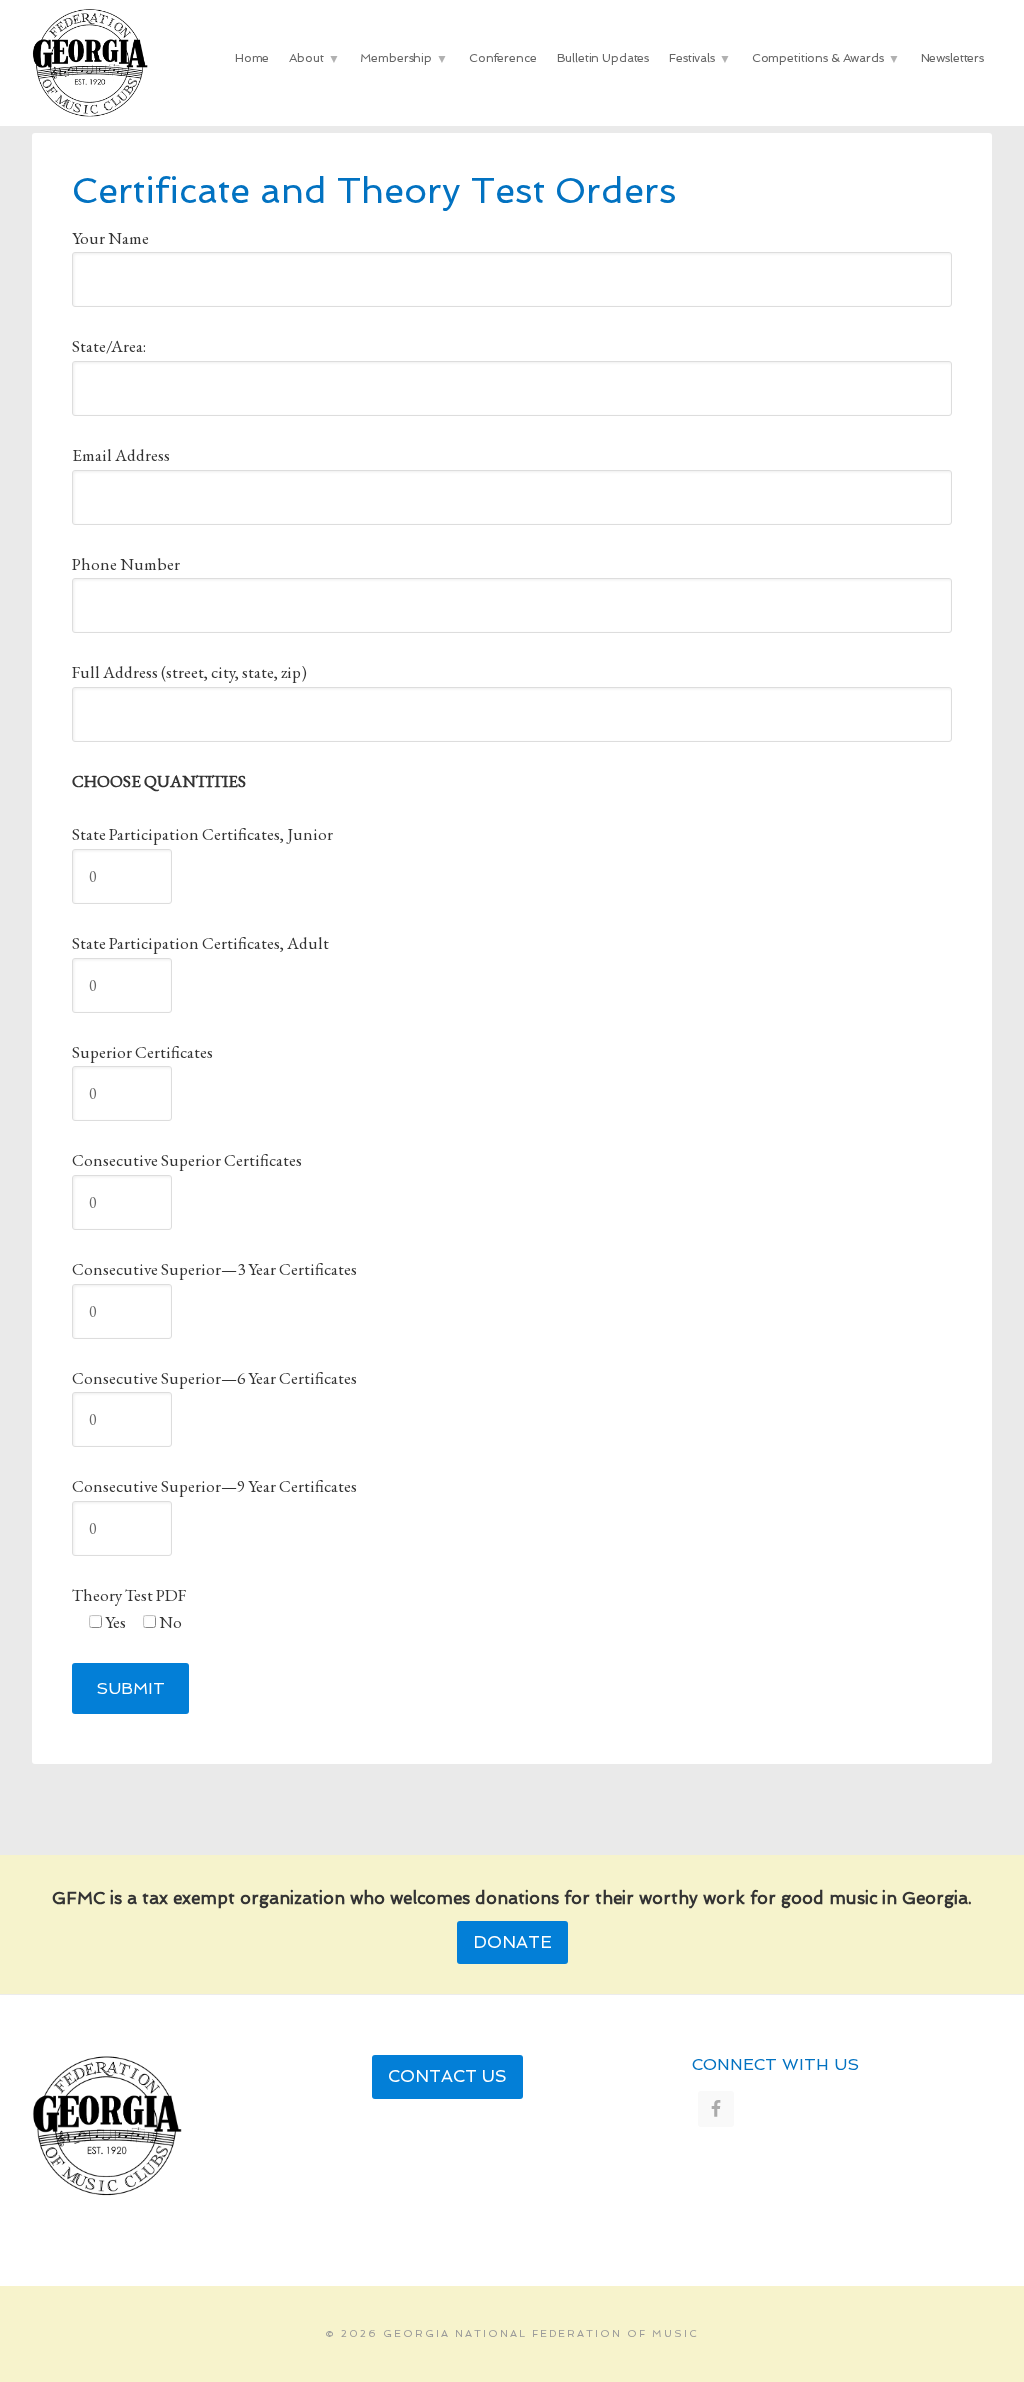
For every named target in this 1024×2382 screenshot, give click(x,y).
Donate (512, 1942)
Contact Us (447, 2076)
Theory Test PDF (129, 1595)
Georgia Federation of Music (97, 63)
